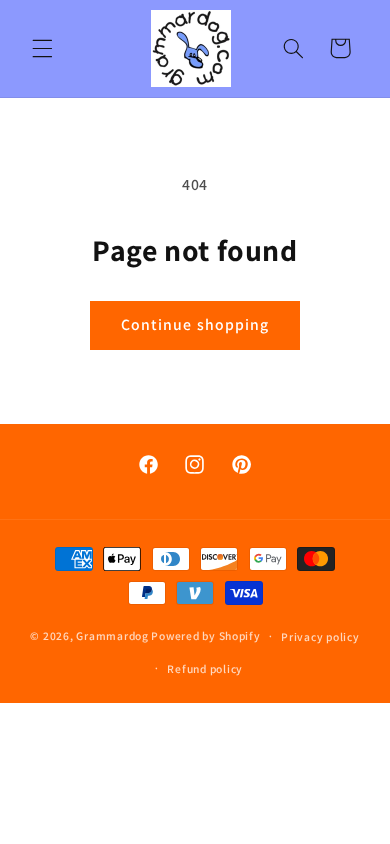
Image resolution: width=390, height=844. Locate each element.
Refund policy (205, 668)
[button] (42, 48)
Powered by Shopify (205, 635)
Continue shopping (195, 324)
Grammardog (112, 635)
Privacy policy (320, 636)
